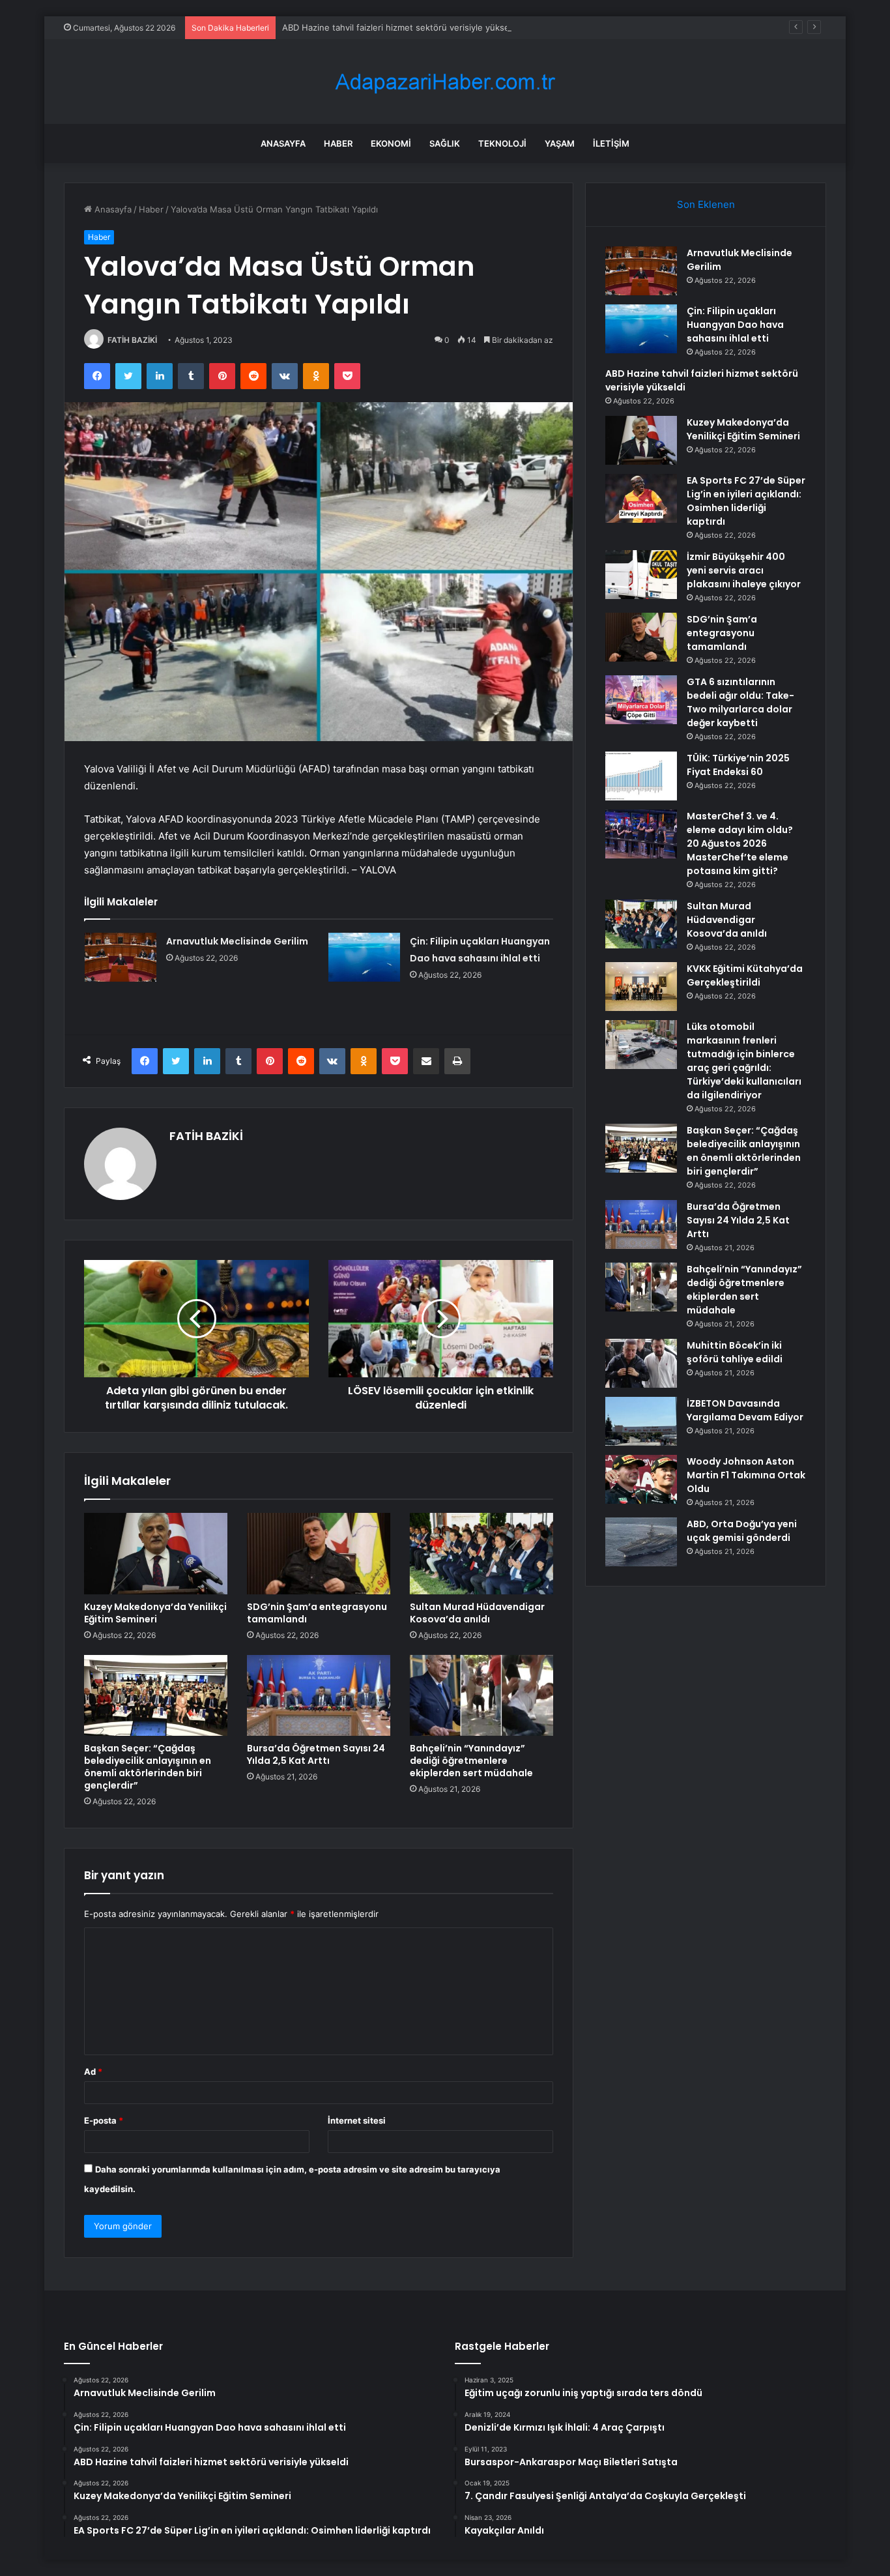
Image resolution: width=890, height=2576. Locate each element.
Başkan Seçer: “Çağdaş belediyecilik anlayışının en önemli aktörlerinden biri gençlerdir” (148, 1767)
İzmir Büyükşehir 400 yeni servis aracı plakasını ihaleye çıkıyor (744, 570)
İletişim (611, 143)
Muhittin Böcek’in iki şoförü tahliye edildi (735, 1352)
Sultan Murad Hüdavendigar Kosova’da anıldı (477, 1613)
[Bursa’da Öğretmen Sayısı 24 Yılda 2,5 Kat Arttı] (319, 1695)
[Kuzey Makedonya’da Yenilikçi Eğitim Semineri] (156, 1553)
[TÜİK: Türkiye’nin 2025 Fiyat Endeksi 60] (641, 776)
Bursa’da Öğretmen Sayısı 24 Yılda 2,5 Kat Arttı (316, 1754)
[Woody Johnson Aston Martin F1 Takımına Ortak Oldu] (641, 1479)
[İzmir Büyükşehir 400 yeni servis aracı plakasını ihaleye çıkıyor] (641, 575)
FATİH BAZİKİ (132, 340)
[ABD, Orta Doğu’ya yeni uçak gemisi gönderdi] (641, 1542)
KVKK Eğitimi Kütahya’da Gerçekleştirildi (745, 975)
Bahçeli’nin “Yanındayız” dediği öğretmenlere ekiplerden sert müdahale (471, 1761)
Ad (93, 2071)
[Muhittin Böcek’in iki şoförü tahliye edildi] (641, 1363)
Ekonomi (391, 143)
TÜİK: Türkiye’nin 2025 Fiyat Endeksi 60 (738, 765)
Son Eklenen (706, 204)
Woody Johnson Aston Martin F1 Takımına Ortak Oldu (746, 1475)
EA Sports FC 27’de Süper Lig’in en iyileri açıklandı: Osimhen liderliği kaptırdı (746, 501)
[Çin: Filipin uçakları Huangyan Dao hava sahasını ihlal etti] (364, 957)
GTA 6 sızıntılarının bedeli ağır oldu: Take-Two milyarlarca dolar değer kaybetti (740, 702)
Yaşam (560, 143)
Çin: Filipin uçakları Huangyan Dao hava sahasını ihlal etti (735, 325)
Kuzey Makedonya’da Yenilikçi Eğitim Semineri (155, 1613)
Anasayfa (283, 143)
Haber (338, 143)
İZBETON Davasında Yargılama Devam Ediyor (745, 1410)
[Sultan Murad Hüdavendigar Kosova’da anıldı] (481, 1553)
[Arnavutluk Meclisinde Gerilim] (121, 957)
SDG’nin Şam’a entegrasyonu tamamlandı (317, 1613)
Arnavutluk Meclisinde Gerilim (237, 941)
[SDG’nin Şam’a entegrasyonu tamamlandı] (319, 1553)
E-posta (104, 2120)
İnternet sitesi (357, 2120)
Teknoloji (502, 143)
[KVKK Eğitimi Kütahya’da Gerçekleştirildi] (641, 987)
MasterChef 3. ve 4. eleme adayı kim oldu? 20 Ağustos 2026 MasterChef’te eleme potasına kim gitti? (740, 843)
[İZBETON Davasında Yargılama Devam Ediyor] (641, 1421)
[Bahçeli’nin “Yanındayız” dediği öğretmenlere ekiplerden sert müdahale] (481, 1695)
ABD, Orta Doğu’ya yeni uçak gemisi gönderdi (742, 1531)
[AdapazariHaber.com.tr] (445, 82)
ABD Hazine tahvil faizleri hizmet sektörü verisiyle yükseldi (400, 27)
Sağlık (445, 143)
